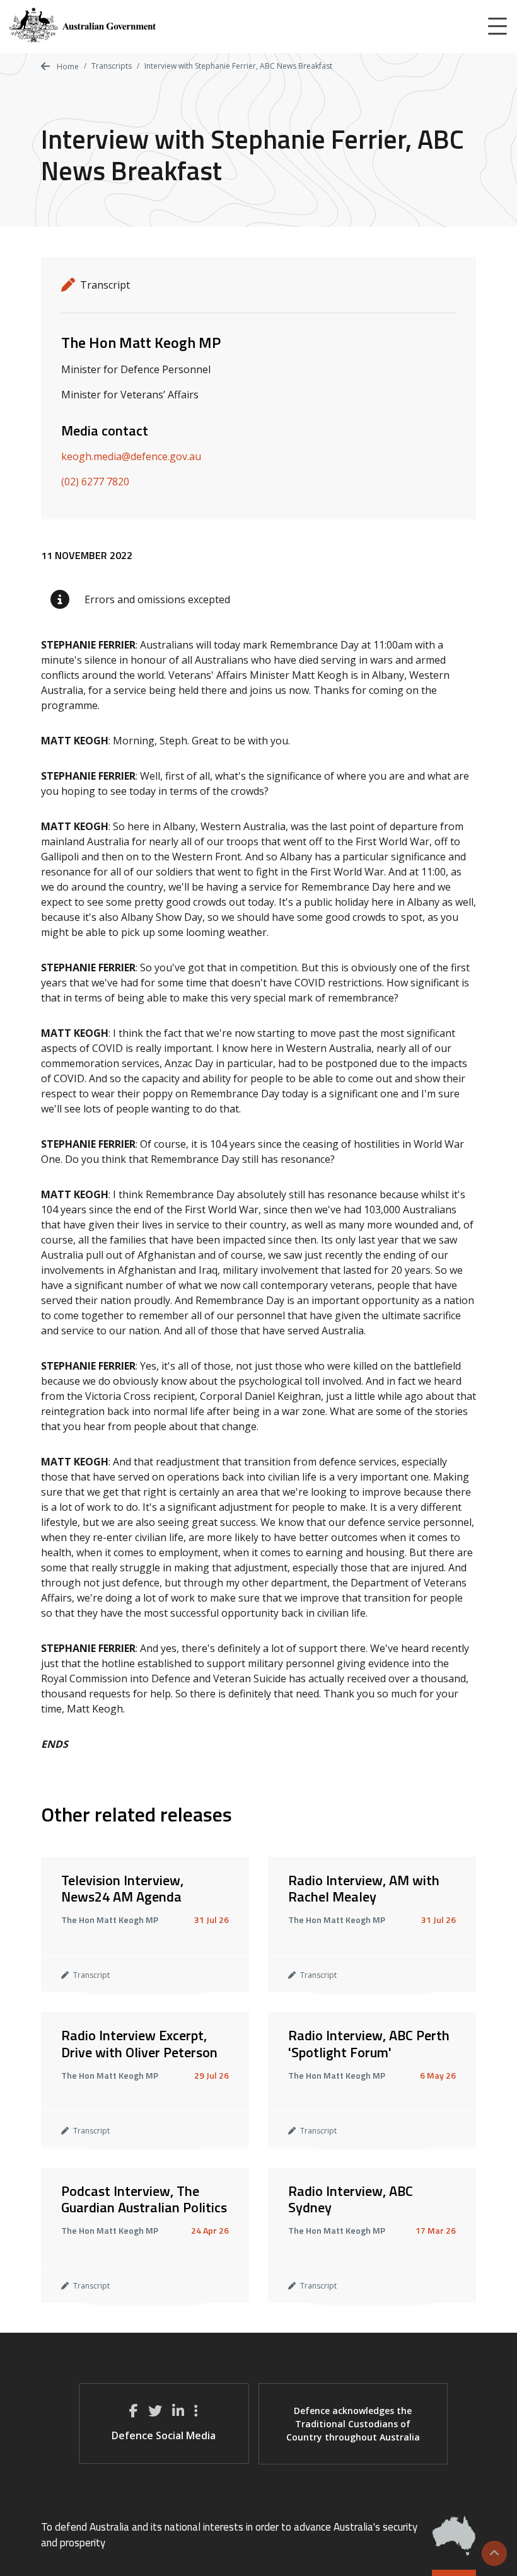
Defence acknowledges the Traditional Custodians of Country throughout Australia (353, 2424)
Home (67, 66)
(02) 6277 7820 (95, 482)
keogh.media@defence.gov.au (131, 456)
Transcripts (112, 66)
